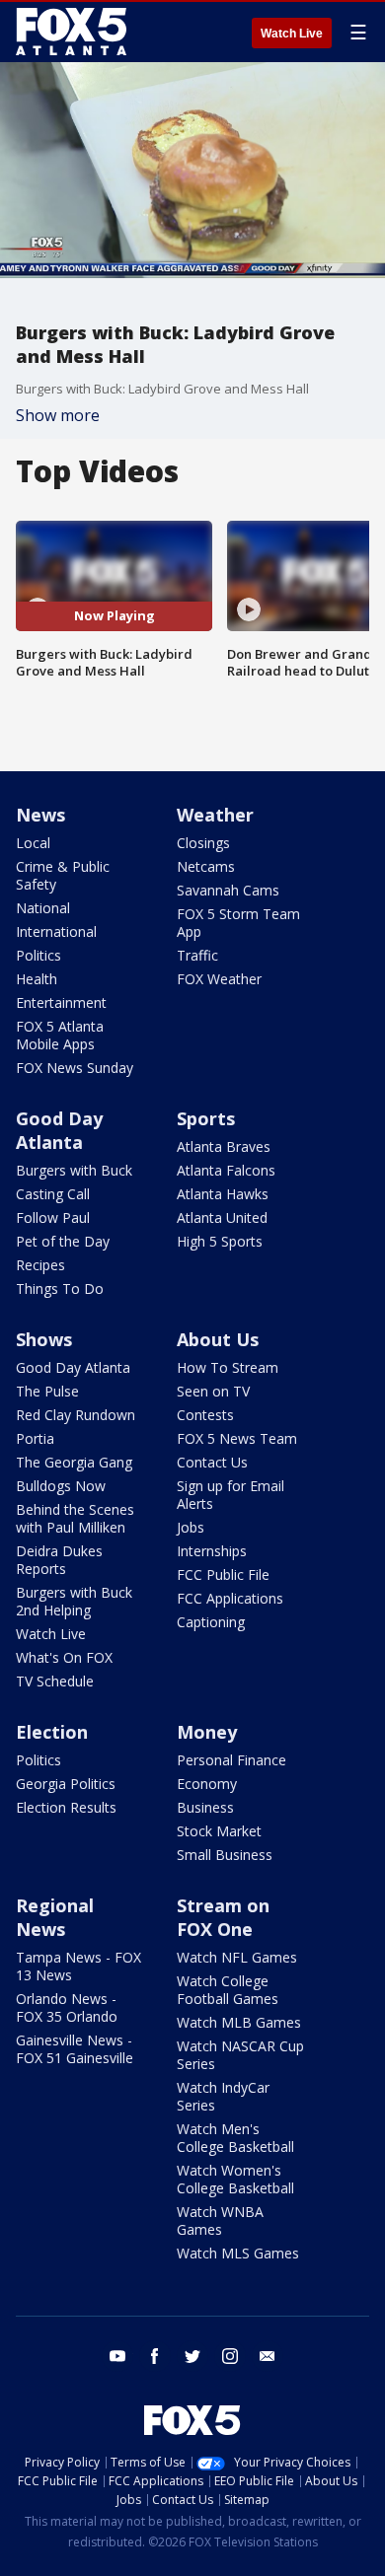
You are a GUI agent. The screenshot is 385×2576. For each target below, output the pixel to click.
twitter (192, 2356)
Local (33, 843)
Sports (206, 1118)
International (56, 931)
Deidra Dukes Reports (59, 1560)
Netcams (206, 866)
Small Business (225, 1855)
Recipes (40, 1265)
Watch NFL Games (237, 1957)
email (268, 2356)
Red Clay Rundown (76, 1415)
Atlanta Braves (224, 1146)
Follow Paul (53, 1217)
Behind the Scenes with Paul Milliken (75, 1518)
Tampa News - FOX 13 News (78, 1966)
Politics (38, 955)
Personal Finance (231, 1760)
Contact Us (212, 1462)
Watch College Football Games (228, 1990)
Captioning (211, 1622)
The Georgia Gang (74, 1462)
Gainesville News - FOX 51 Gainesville (75, 2049)
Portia (35, 1438)
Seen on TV (213, 1391)
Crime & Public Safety (63, 875)
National (43, 908)
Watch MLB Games (239, 2022)
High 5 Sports (220, 1241)
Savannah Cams (228, 890)
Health (37, 979)
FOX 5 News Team (237, 1438)
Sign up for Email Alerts (231, 1495)
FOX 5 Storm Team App (238, 923)
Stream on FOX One (223, 1917)
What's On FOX (64, 1657)
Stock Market (219, 1831)
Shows (44, 1339)
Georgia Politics (66, 1784)
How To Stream (228, 1367)
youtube (117, 2356)
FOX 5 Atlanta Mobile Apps (60, 1035)
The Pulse (47, 1391)
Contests (205, 1415)
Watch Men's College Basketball (235, 2138)
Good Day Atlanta (59, 1130)
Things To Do (60, 1288)
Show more (58, 415)
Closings (203, 843)
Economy (207, 1784)
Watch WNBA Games (220, 2220)
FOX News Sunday (75, 1068)
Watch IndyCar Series (223, 2096)
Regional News (55, 1917)
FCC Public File (223, 1574)
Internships (212, 1551)
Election (52, 1732)
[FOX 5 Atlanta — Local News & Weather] (73, 32)
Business (205, 1807)
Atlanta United (222, 1217)
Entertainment (61, 1002)
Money (207, 1732)
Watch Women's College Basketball (235, 2179)
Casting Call (53, 1194)
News (40, 815)
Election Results (66, 1807)
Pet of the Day (63, 1241)
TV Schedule (55, 1681)
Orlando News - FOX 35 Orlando (67, 2007)
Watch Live (292, 34)
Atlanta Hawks (223, 1194)
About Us (218, 1339)
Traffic (197, 955)
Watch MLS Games (238, 2253)
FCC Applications (230, 1598)
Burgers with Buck (74, 1170)
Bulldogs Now (61, 1486)
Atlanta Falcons (226, 1170)
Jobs (191, 1527)
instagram (230, 2356)
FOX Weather (219, 979)
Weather (215, 815)
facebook (155, 2356)
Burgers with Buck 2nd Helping (74, 1601)
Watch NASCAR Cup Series (240, 2055)
